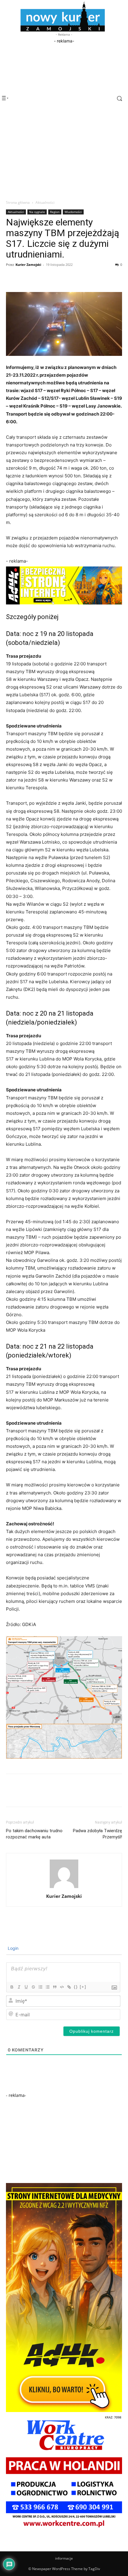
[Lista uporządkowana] (40, 1987)
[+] (83, 1987)
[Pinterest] (39, 278)
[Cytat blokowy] (54, 1987)
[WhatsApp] (53, 278)
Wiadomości (73, 212)
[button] (114, 98)
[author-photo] (64, 1888)
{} (76, 1987)
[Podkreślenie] (26, 1987)
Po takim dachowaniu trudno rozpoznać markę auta (34, 1834)
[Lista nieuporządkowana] (47, 1987)
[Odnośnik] (69, 1987)
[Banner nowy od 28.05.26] (64, 2529)
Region (55, 212)
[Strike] (33, 1987)
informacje (64, 2558)
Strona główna (18, 202)
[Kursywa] (19, 1987)
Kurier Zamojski (28, 265)
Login (13, 1948)
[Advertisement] (64, 83)
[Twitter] (26, 278)
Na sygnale (37, 212)
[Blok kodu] (62, 1987)
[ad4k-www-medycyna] (64, 2410)
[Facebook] (12, 278)
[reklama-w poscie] (64, 585)
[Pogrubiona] (12, 1987)
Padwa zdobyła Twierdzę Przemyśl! (97, 1834)
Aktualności (45, 202)
